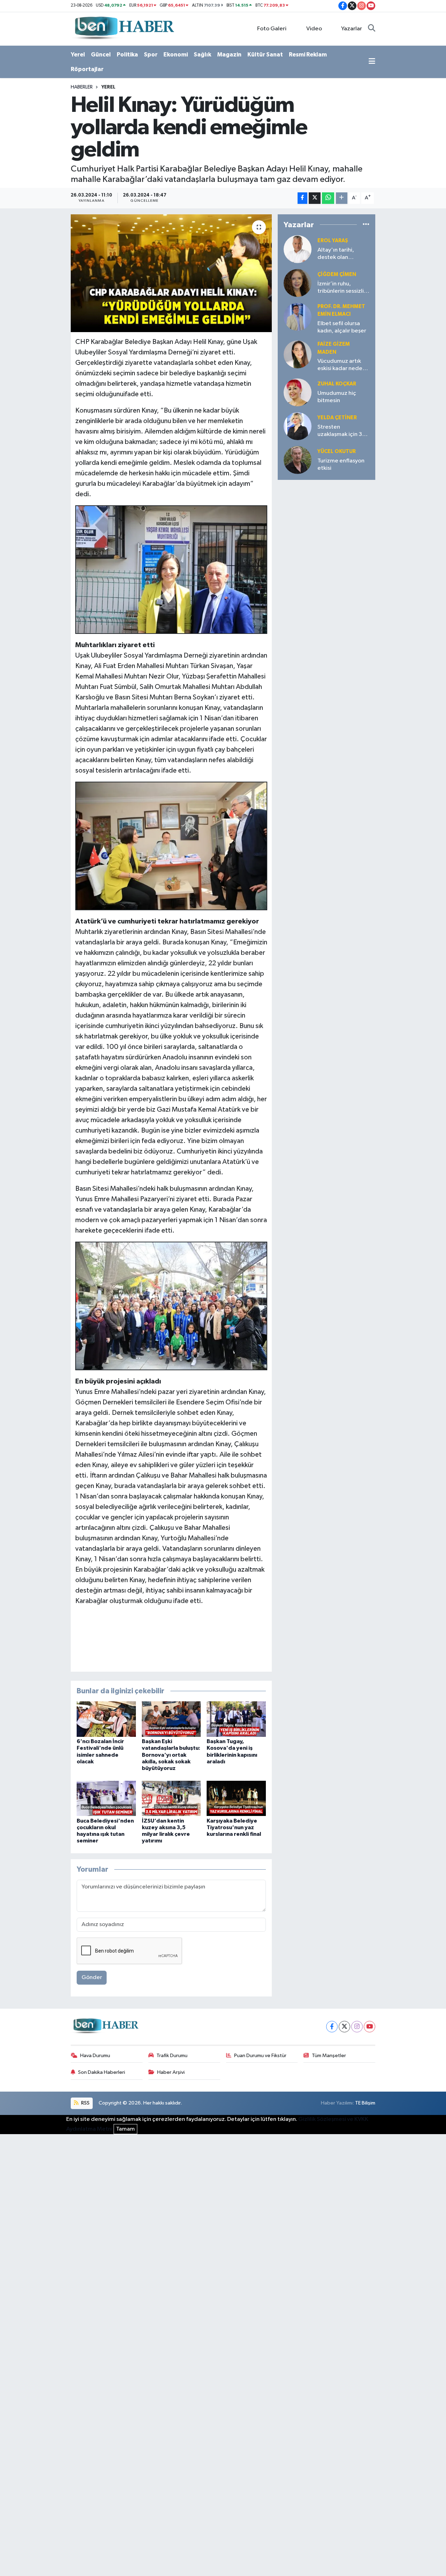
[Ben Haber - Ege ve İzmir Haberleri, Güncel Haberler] (124, 28)
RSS (85, 2103)
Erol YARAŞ (333, 241)
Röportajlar (87, 69)
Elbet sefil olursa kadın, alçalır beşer (342, 327)
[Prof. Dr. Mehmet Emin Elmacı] (298, 317)
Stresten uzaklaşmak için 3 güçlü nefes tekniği (342, 431)
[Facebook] (332, 2027)
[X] (344, 2027)
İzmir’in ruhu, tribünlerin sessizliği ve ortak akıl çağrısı (343, 288)
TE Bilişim (365, 2103)
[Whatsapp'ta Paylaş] (328, 198)
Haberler (82, 87)
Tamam (125, 2129)
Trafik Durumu (172, 2056)
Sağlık (202, 55)
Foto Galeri (272, 29)
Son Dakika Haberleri (102, 2072)
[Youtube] (370, 2027)
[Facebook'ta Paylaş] (302, 198)
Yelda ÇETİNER (337, 418)
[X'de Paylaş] (315, 198)
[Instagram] (357, 2027)
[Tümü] (366, 225)
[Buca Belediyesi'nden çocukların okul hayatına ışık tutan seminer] (106, 1798)
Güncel (101, 55)
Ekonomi (176, 55)
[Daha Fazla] (342, 198)
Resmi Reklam (308, 55)
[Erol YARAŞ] (298, 249)
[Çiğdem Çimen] (298, 283)
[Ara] (372, 29)
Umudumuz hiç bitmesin (337, 397)
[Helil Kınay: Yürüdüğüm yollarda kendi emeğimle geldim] (171, 273)
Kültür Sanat (265, 55)
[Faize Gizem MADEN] (298, 354)
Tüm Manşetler (329, 2056)
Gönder (92, 1977)
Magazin (229, 55)
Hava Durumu (95, 2056)
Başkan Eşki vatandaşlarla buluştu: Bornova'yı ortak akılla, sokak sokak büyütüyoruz (171, 1755)
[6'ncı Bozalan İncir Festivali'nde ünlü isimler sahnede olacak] (106, 1719)
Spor (151, 55)
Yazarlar (352, 29)
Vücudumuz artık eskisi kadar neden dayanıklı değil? (341, 365)
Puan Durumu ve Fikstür (260, 2056)
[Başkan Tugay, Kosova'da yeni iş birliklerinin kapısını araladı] (236, 1719)
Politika (127, 55)
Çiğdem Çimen (337, 274)
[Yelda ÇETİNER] (298, 426)
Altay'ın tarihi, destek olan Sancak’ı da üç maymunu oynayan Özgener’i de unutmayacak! (341, 254)
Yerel (78, 55)
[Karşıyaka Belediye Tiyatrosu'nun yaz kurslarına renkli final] (236, 1798)
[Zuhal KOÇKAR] (298, 392)
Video (314, 29)
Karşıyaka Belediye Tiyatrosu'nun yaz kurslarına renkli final (234, 1827)
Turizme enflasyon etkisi (341, 465)
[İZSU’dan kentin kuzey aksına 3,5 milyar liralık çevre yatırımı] (171, 1798)
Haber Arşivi (171, 2072)
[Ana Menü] (372, 62)
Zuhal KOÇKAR (337, 384)
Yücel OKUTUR (337, 451)
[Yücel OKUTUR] (298, 460)
